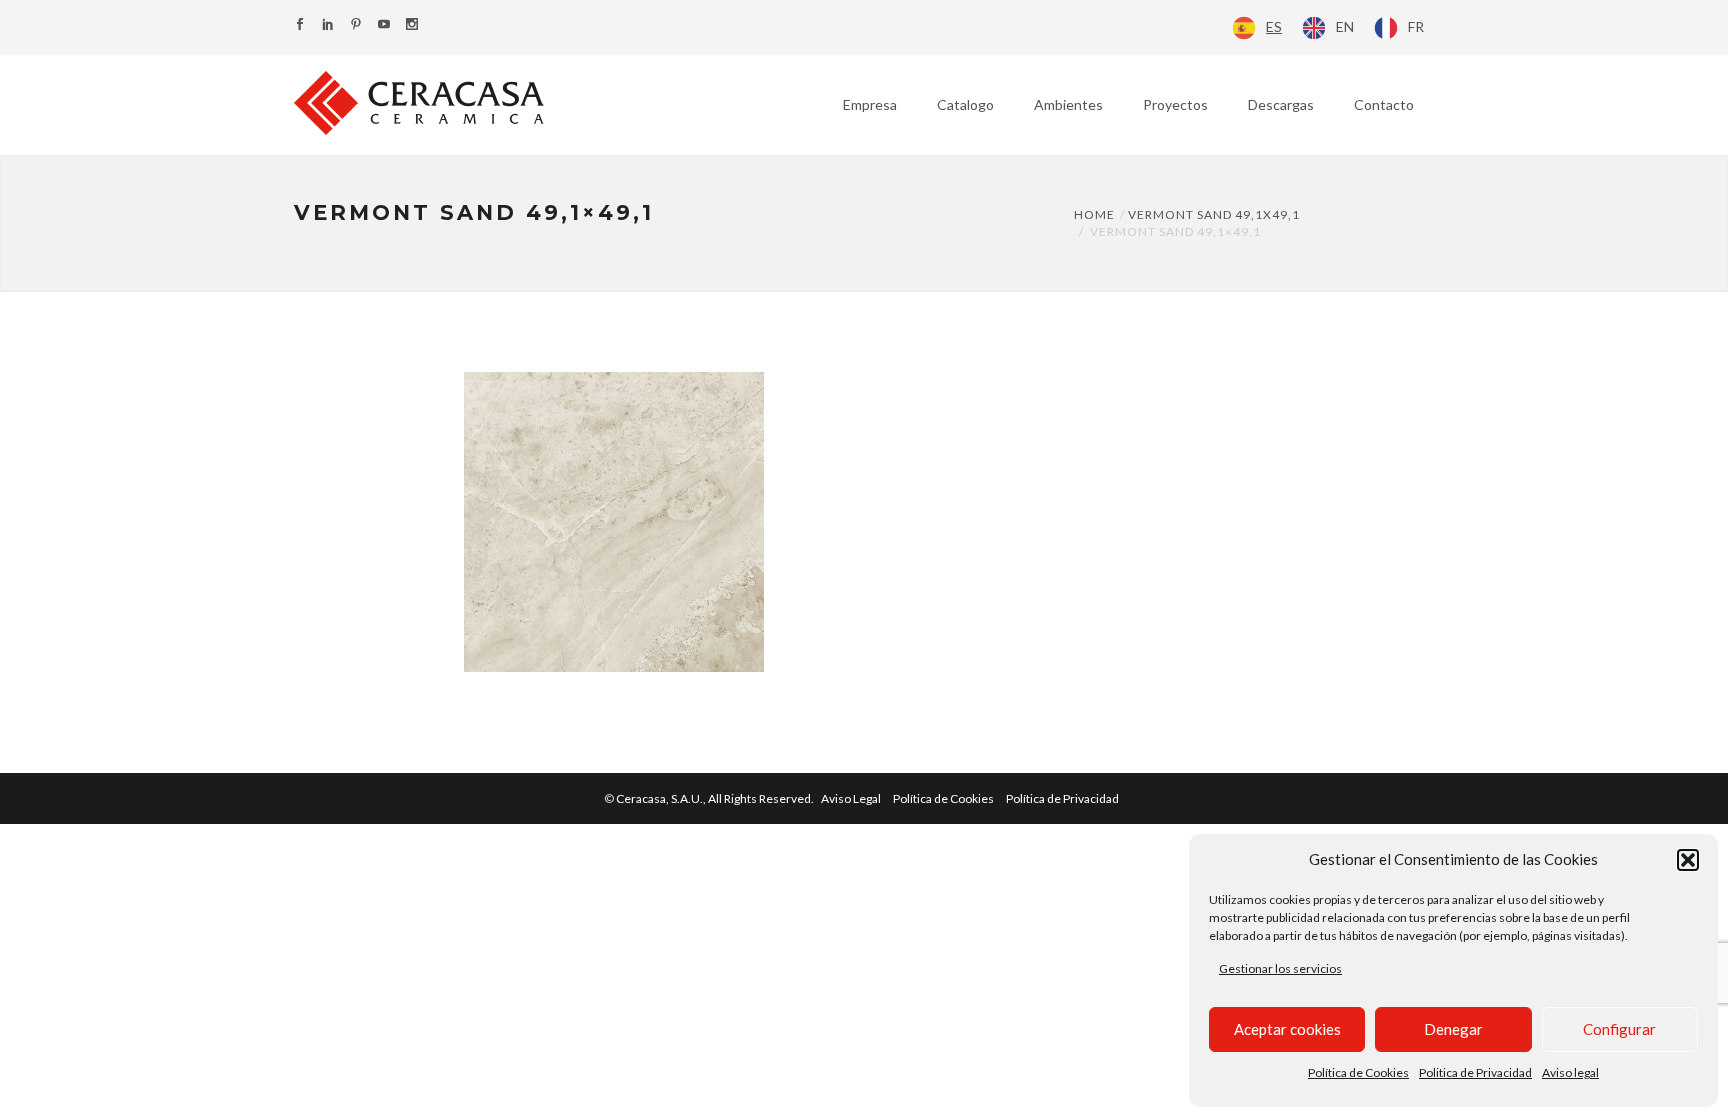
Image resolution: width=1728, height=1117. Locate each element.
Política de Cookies (1358, 1072)
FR (1416, 26)
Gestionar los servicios (1280, 968)
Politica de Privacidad (1475, 1072)
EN (1345, 26)
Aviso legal (1570, 1072)
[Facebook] (300, 25)
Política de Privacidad (1062, 798)
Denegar (1453, 1029)
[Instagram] (412, 25)
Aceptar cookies (1287, 1029)
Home (1094, 214)
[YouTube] (384, 25)
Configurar (1619, 1029)
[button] (1688, 860)
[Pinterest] (356, 25)
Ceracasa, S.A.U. (716, 798)
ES (1274, 26)
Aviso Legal (851, 798)
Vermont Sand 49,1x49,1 (1214, 214)
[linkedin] (328, 25)
